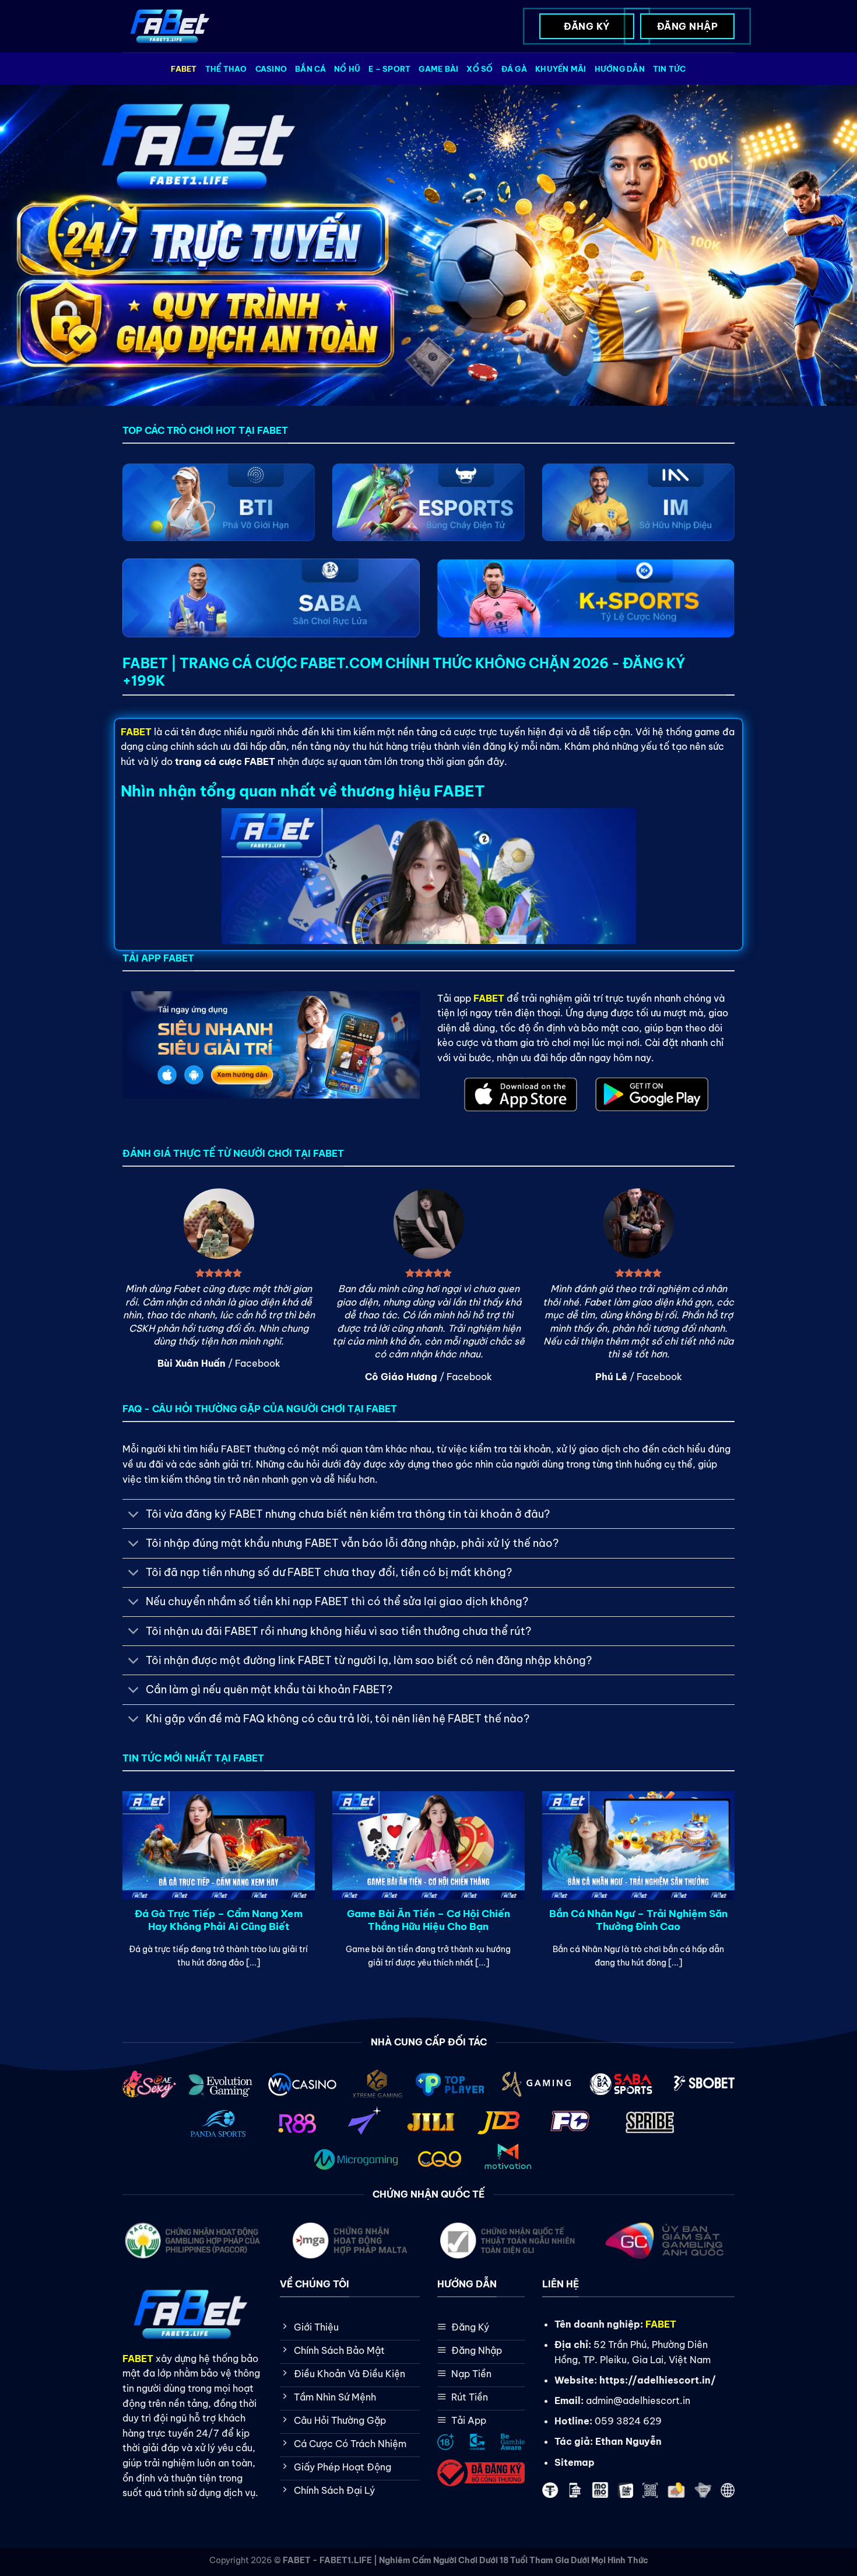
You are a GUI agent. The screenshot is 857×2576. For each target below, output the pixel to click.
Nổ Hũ (347, 69)
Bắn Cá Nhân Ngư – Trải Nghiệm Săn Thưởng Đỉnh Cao (638, 1920)
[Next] (716, 1864)
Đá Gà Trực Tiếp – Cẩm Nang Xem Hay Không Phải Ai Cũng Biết (219, 1920)
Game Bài (438, 69)
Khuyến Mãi (561, 69)
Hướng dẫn (620, 69)
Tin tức (670, 69)
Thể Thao (226, 69)
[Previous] (141, 1864)
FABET (184, 69)
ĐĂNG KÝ (586, 26)
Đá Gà (514, 69)
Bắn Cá (310, 69)
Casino (271, 69)
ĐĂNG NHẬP (687, 26)
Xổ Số (480, 69)
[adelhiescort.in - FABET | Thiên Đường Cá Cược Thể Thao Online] (171, 27)
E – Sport (389, 69)
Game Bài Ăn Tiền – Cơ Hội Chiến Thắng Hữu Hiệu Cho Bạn (428, 1920)
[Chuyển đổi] (134, 1515)
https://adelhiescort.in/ (658, 2380)
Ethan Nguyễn (628, 2441)
